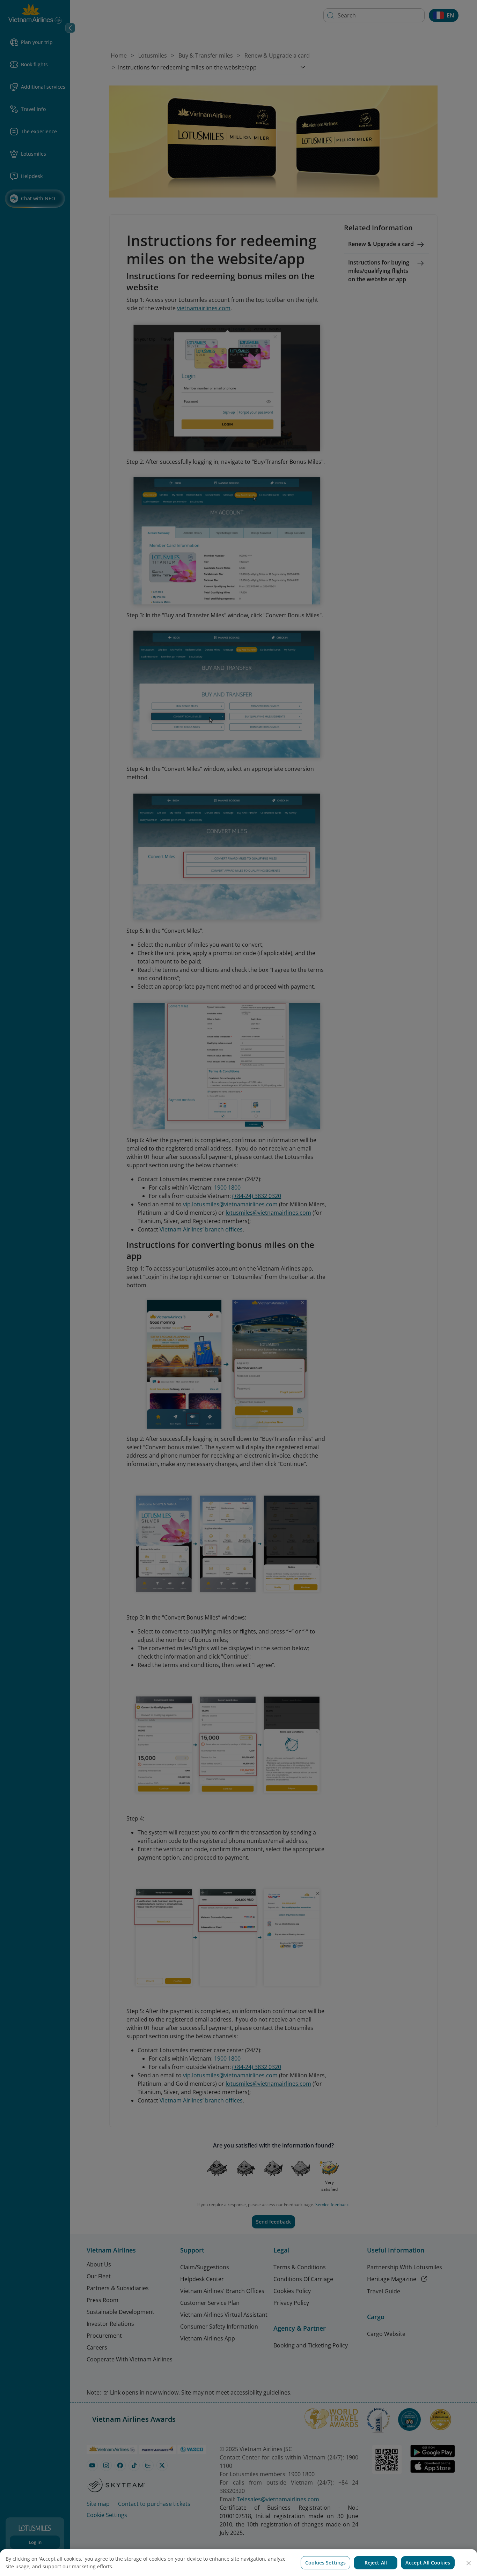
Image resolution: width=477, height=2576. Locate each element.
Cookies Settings (325, 2563)
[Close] (469, 2563)
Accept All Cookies (428, 2563)
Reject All (376, 2563)
